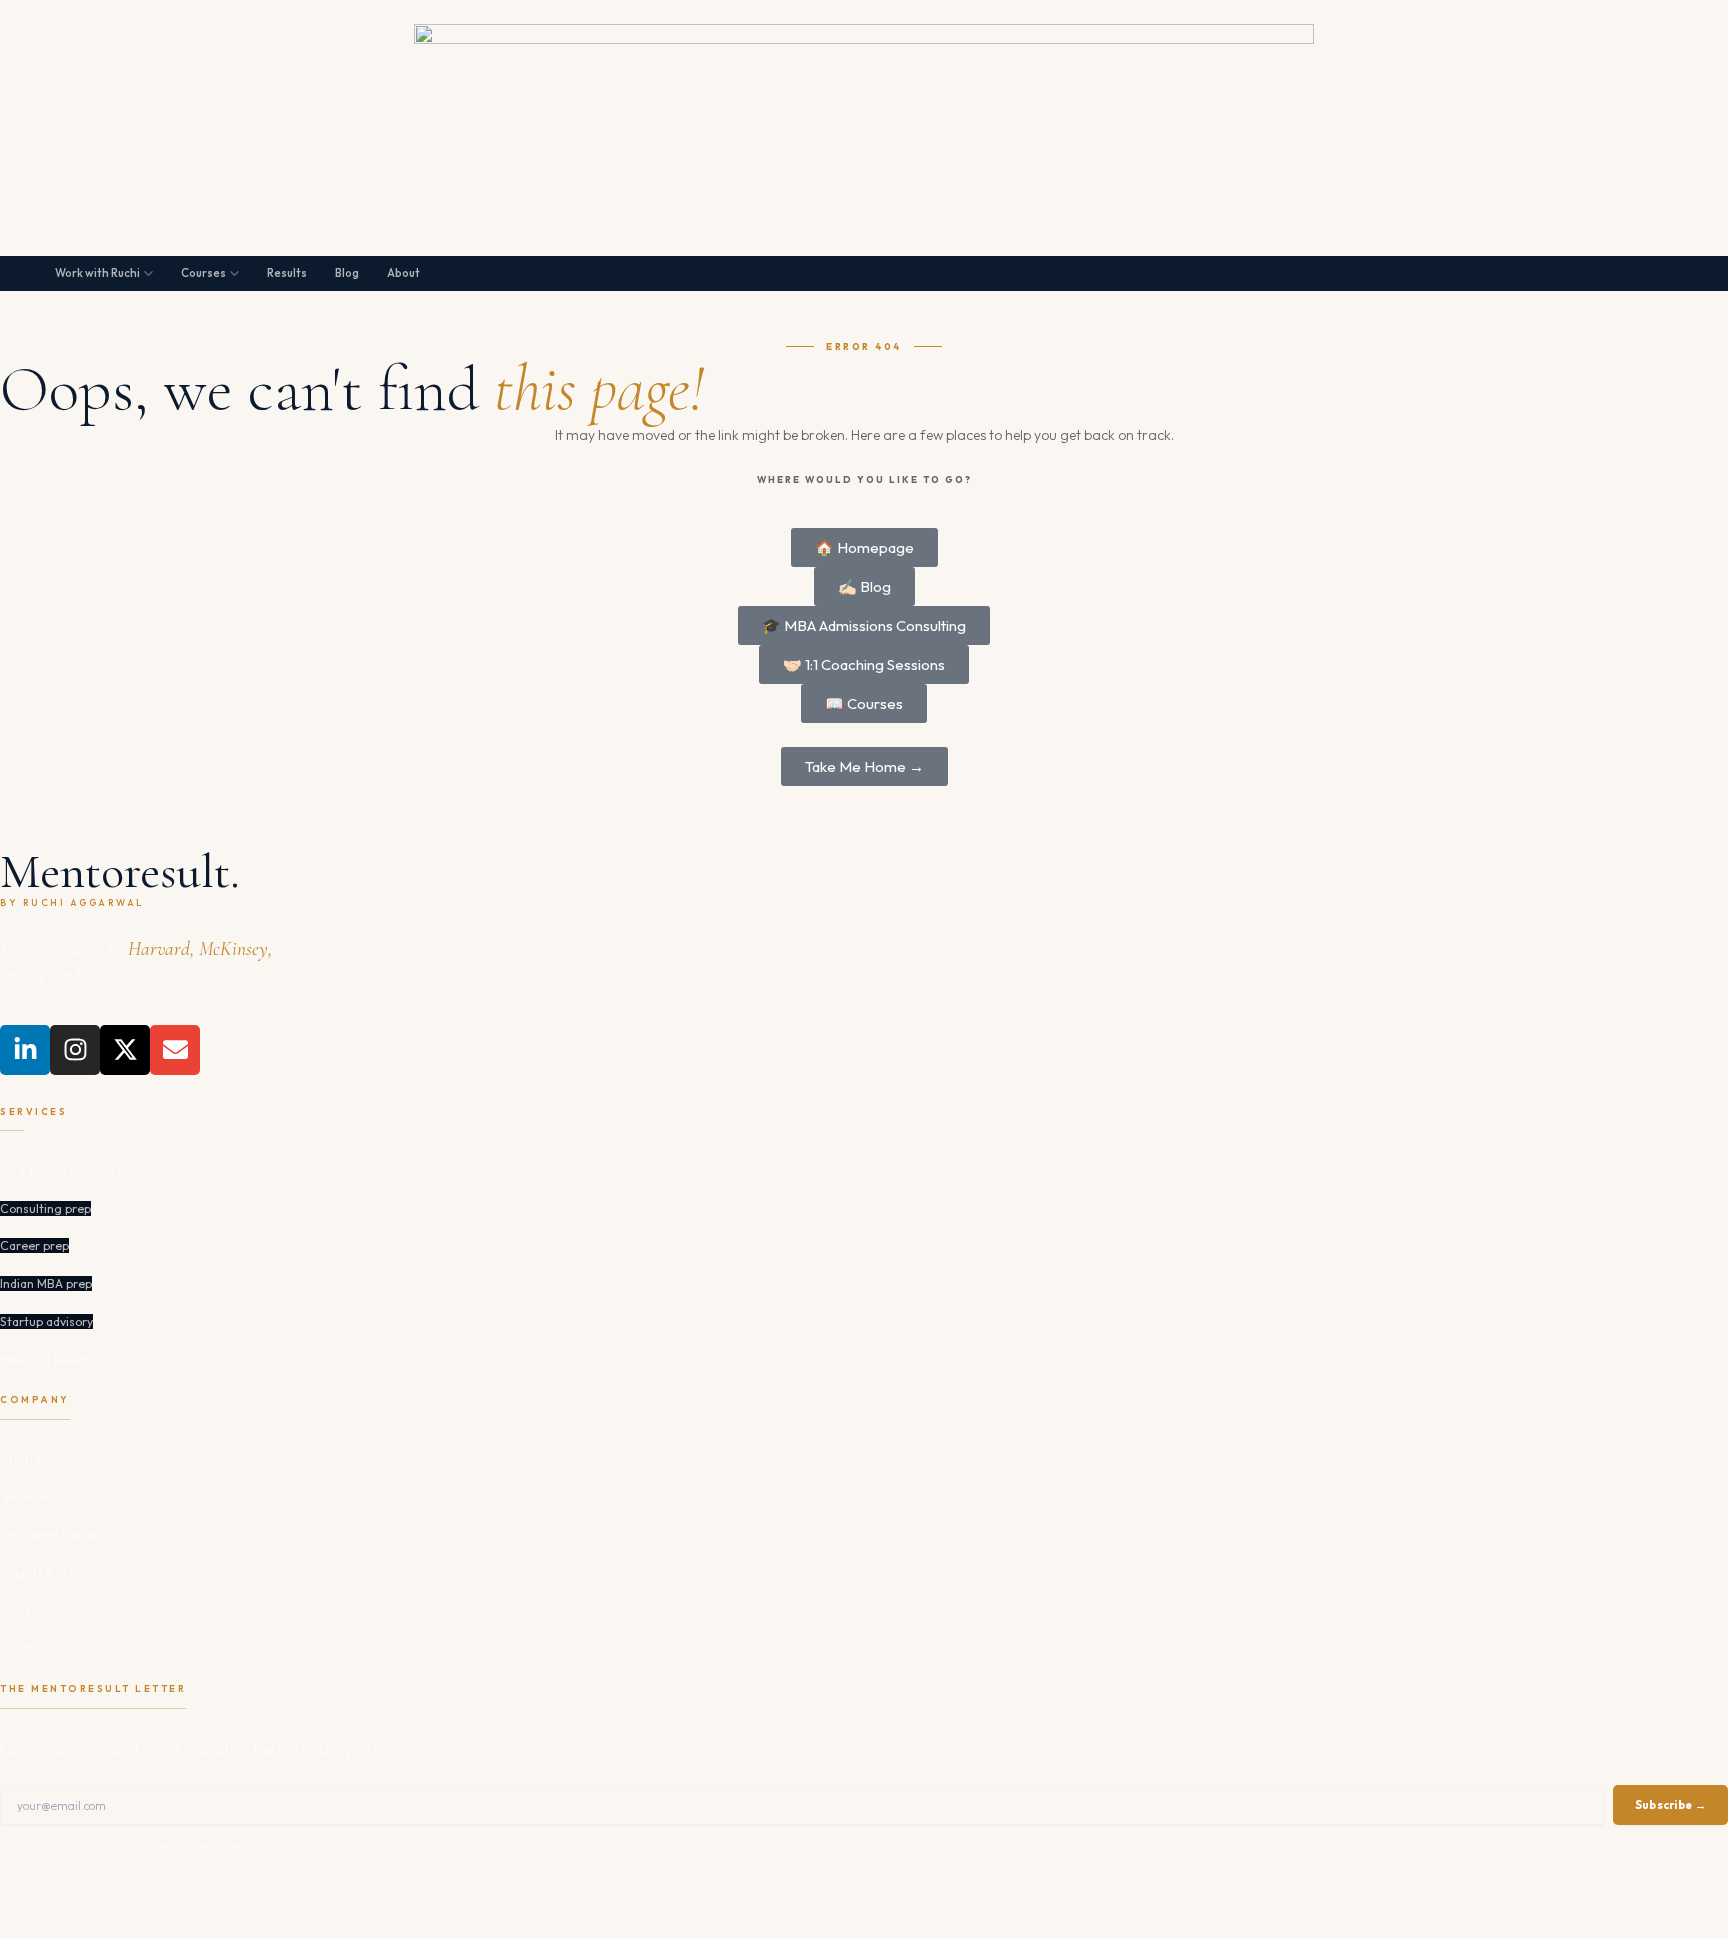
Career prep (34, 1245)
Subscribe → (1670, 1805)
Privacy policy (32, 1906)
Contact (22, 1648)
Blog (347, 273)
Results (287, 273)
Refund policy (229, 1906)
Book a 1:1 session (45, 1359)
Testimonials (33, 1497)
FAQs (15, 1610)
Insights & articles (48, 1572)
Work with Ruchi (97, 273)
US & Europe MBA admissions (79, 1170)
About (403, 273)
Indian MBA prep (46, 1283)
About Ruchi (34, 1459)
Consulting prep (45, 1208)
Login (52, 215)
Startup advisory (46, 1321)
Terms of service (130, 1906)
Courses (203, 273)
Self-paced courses (51, 1534)
